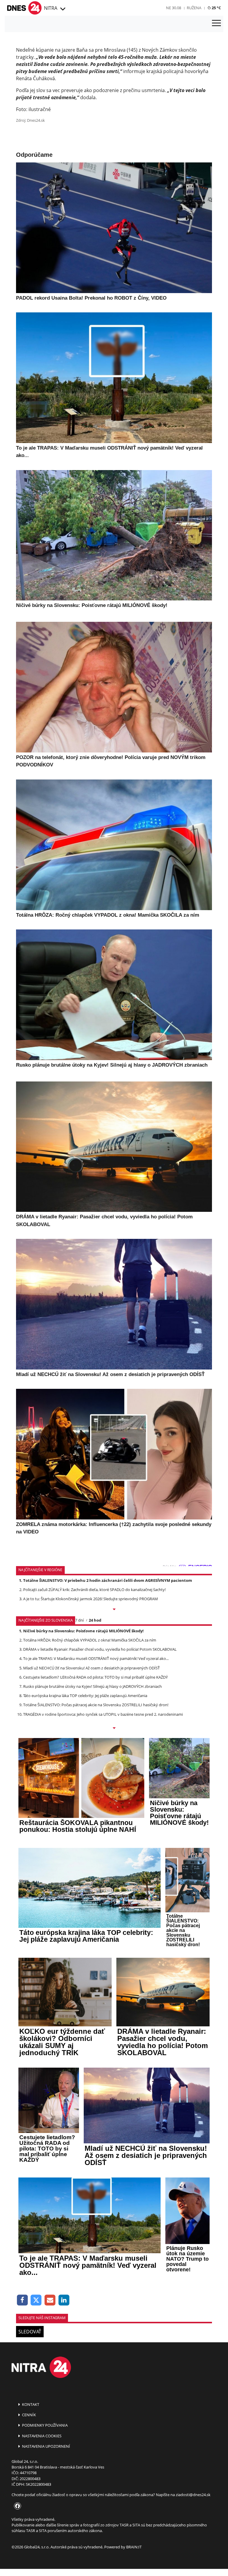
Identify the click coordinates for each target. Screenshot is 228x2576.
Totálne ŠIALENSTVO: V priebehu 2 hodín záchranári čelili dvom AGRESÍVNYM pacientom (108, 1580)
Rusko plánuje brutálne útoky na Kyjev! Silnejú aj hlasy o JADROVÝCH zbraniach (92, 1686)
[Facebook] (22, 2300)
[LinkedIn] (64, 2300)
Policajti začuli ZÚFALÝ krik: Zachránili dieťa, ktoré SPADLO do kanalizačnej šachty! (94, 1590)
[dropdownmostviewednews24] (114, 1729)
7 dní (79, 1620)
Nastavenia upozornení (46, 2446)
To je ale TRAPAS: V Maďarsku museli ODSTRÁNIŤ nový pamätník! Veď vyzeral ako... (96, 1658)
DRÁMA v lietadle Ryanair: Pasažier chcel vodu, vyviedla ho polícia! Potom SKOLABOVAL (100, 1649)
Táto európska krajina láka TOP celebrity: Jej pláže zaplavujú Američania (85, 1696)
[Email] (50, 2300)
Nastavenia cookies (41, 2436)
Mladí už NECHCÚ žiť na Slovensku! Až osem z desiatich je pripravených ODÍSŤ (91, 1668)
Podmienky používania (44, 2425)
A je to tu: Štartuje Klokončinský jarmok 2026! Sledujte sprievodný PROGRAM (91, 1599)
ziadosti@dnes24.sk (193, 2495)
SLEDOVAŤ (30, 2332)
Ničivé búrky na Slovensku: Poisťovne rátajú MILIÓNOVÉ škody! (83, 1631)
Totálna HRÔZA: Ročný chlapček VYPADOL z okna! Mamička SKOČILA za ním (90, 1640)
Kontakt (30, 2404)
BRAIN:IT (134, 2547)
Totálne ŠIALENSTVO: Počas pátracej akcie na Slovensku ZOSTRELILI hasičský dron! (96, 1705)
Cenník (28, 2415)
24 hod (95, 1620)
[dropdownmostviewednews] (114, 1610)
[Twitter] (36, 2300)
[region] (62, 9)
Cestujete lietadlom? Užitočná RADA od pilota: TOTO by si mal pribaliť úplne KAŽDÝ (95, 1677)
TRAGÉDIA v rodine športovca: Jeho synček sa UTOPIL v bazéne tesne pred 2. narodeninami (103, 1714)
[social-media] (16, 2506)
